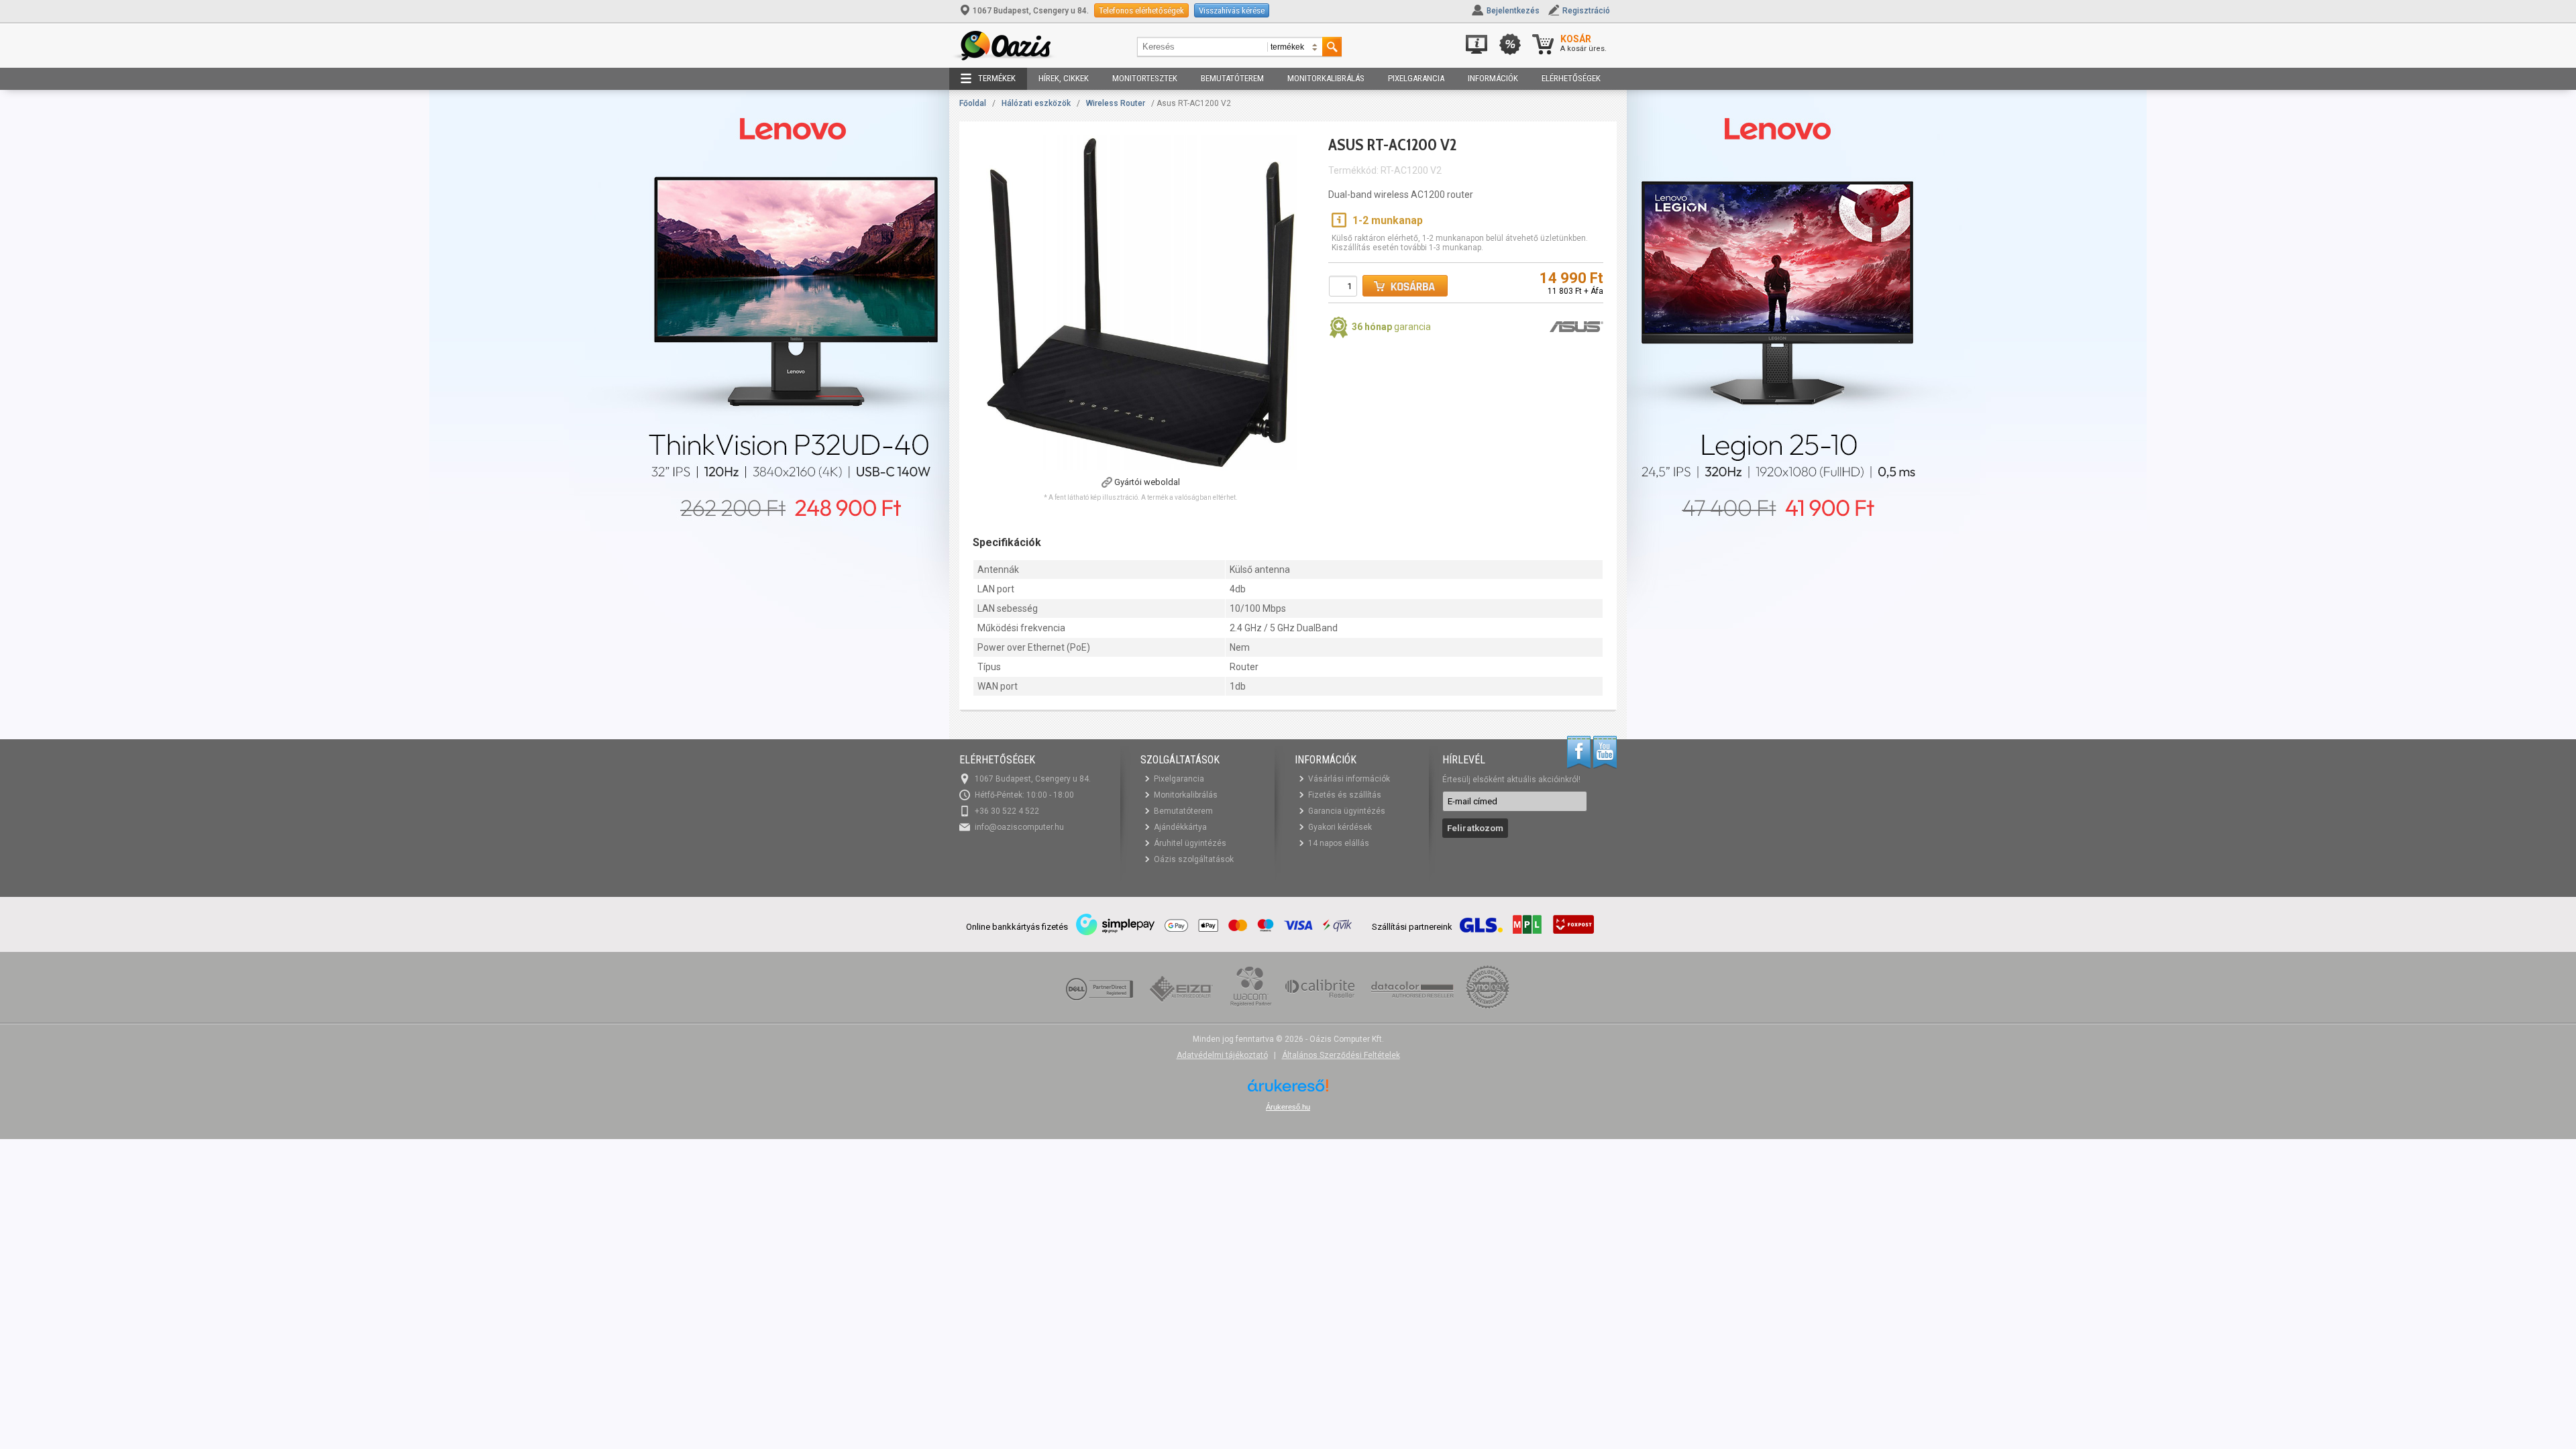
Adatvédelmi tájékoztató (1222, 1055)
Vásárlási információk (1349, 779)
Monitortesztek (1145, 78)
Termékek (997, 78)
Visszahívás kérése (1232, 10)
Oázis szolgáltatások (1194, 859)
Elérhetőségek (1571, 78)
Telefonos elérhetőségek (1141, 10)
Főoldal (973, 103)
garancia (1391, 327)
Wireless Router (1116, 103)
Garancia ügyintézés (1347, 811)
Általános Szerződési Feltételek (1341, 1055)
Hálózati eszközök (1036, 103)
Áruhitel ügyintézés (1190, 843)
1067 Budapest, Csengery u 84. (1031, 11)
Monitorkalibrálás (1326, 78)
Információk (1493, 78)
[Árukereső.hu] (1288, 1090)
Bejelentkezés (1513, 11)
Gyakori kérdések (1340, 827)
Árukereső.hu (1288, 1107)
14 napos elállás (1339, 843)
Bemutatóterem (1232, 78)
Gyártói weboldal (1147, 482)
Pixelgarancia (1416, 78)
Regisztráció (1586, 11)
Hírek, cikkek (1064, 78)
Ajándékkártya (1180, 827)
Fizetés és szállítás (1345, 795)
